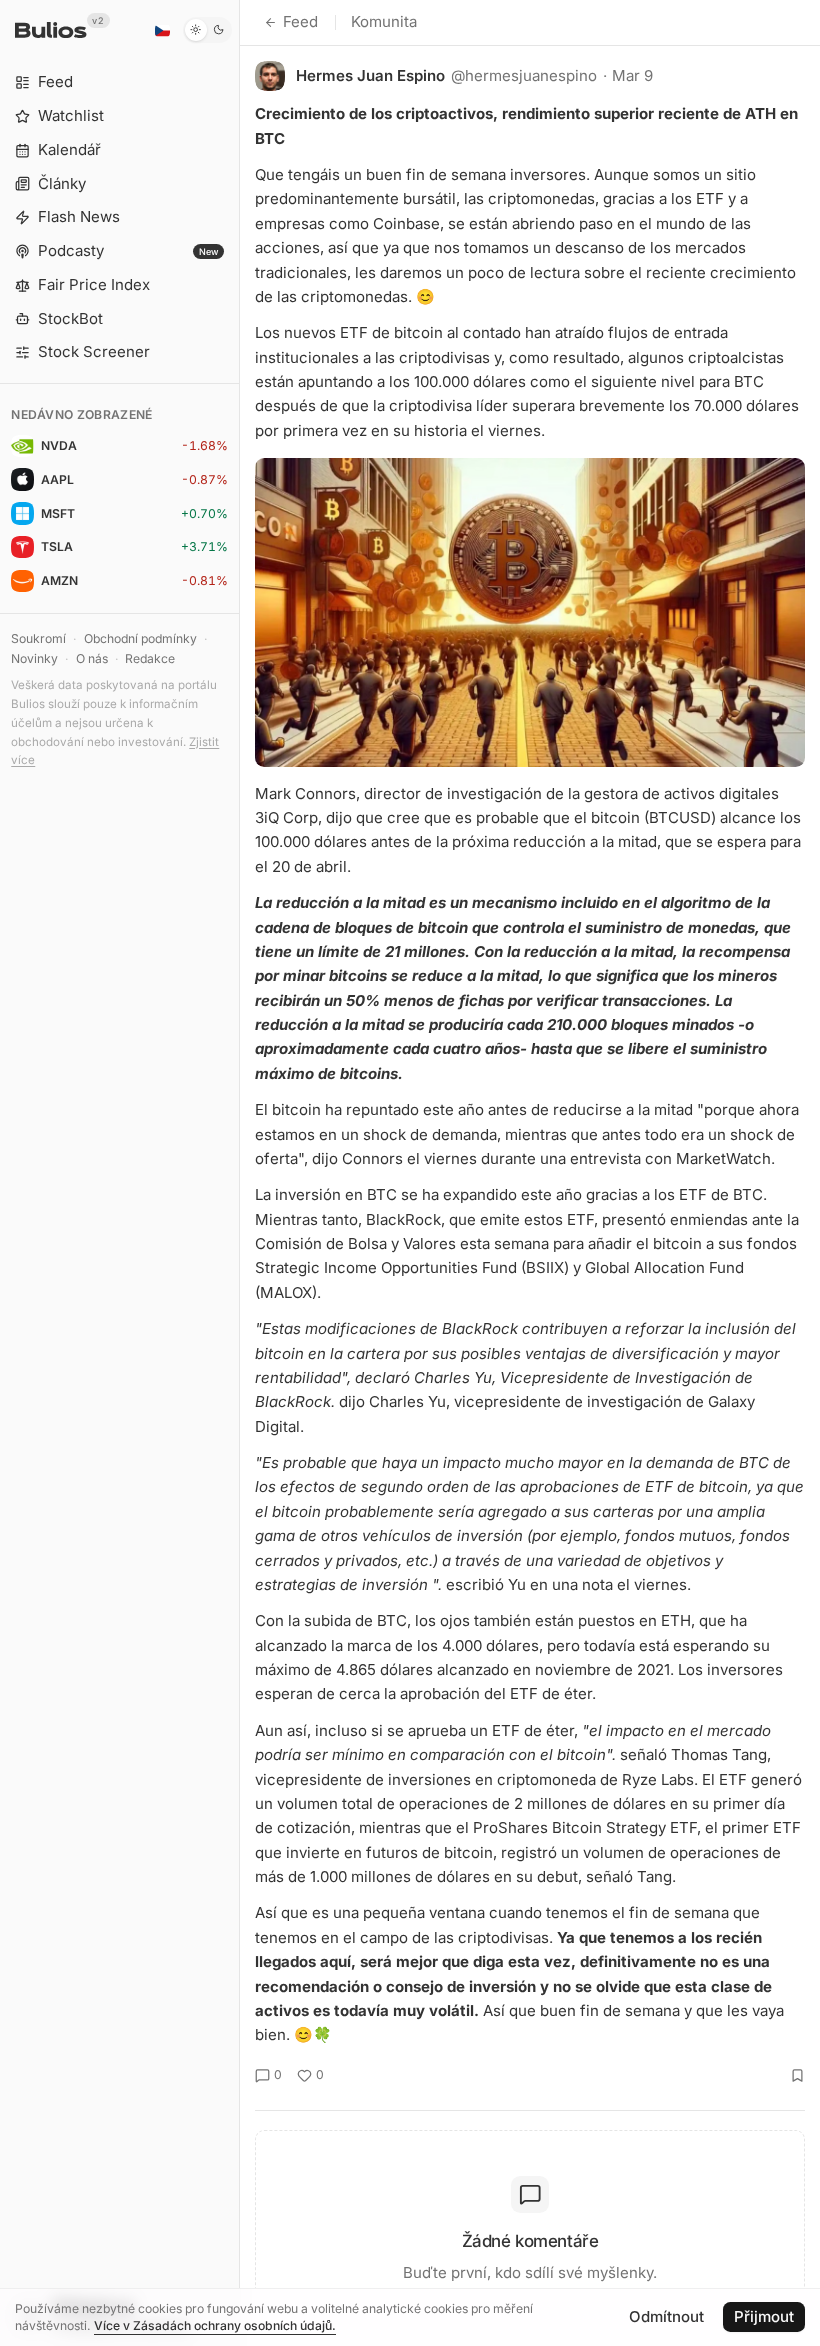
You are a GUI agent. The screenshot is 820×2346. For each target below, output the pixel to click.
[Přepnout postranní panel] (239, 1173)
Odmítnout (666, 2316)
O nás (92, 658)
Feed (300, 21)
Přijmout (764, 2316)
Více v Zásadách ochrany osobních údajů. (215, 2325)
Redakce (150, 658)
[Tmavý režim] (207, 30)
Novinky (34, 658)
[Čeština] (162, 30)
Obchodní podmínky (140, 638)
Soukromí (38, 638)
